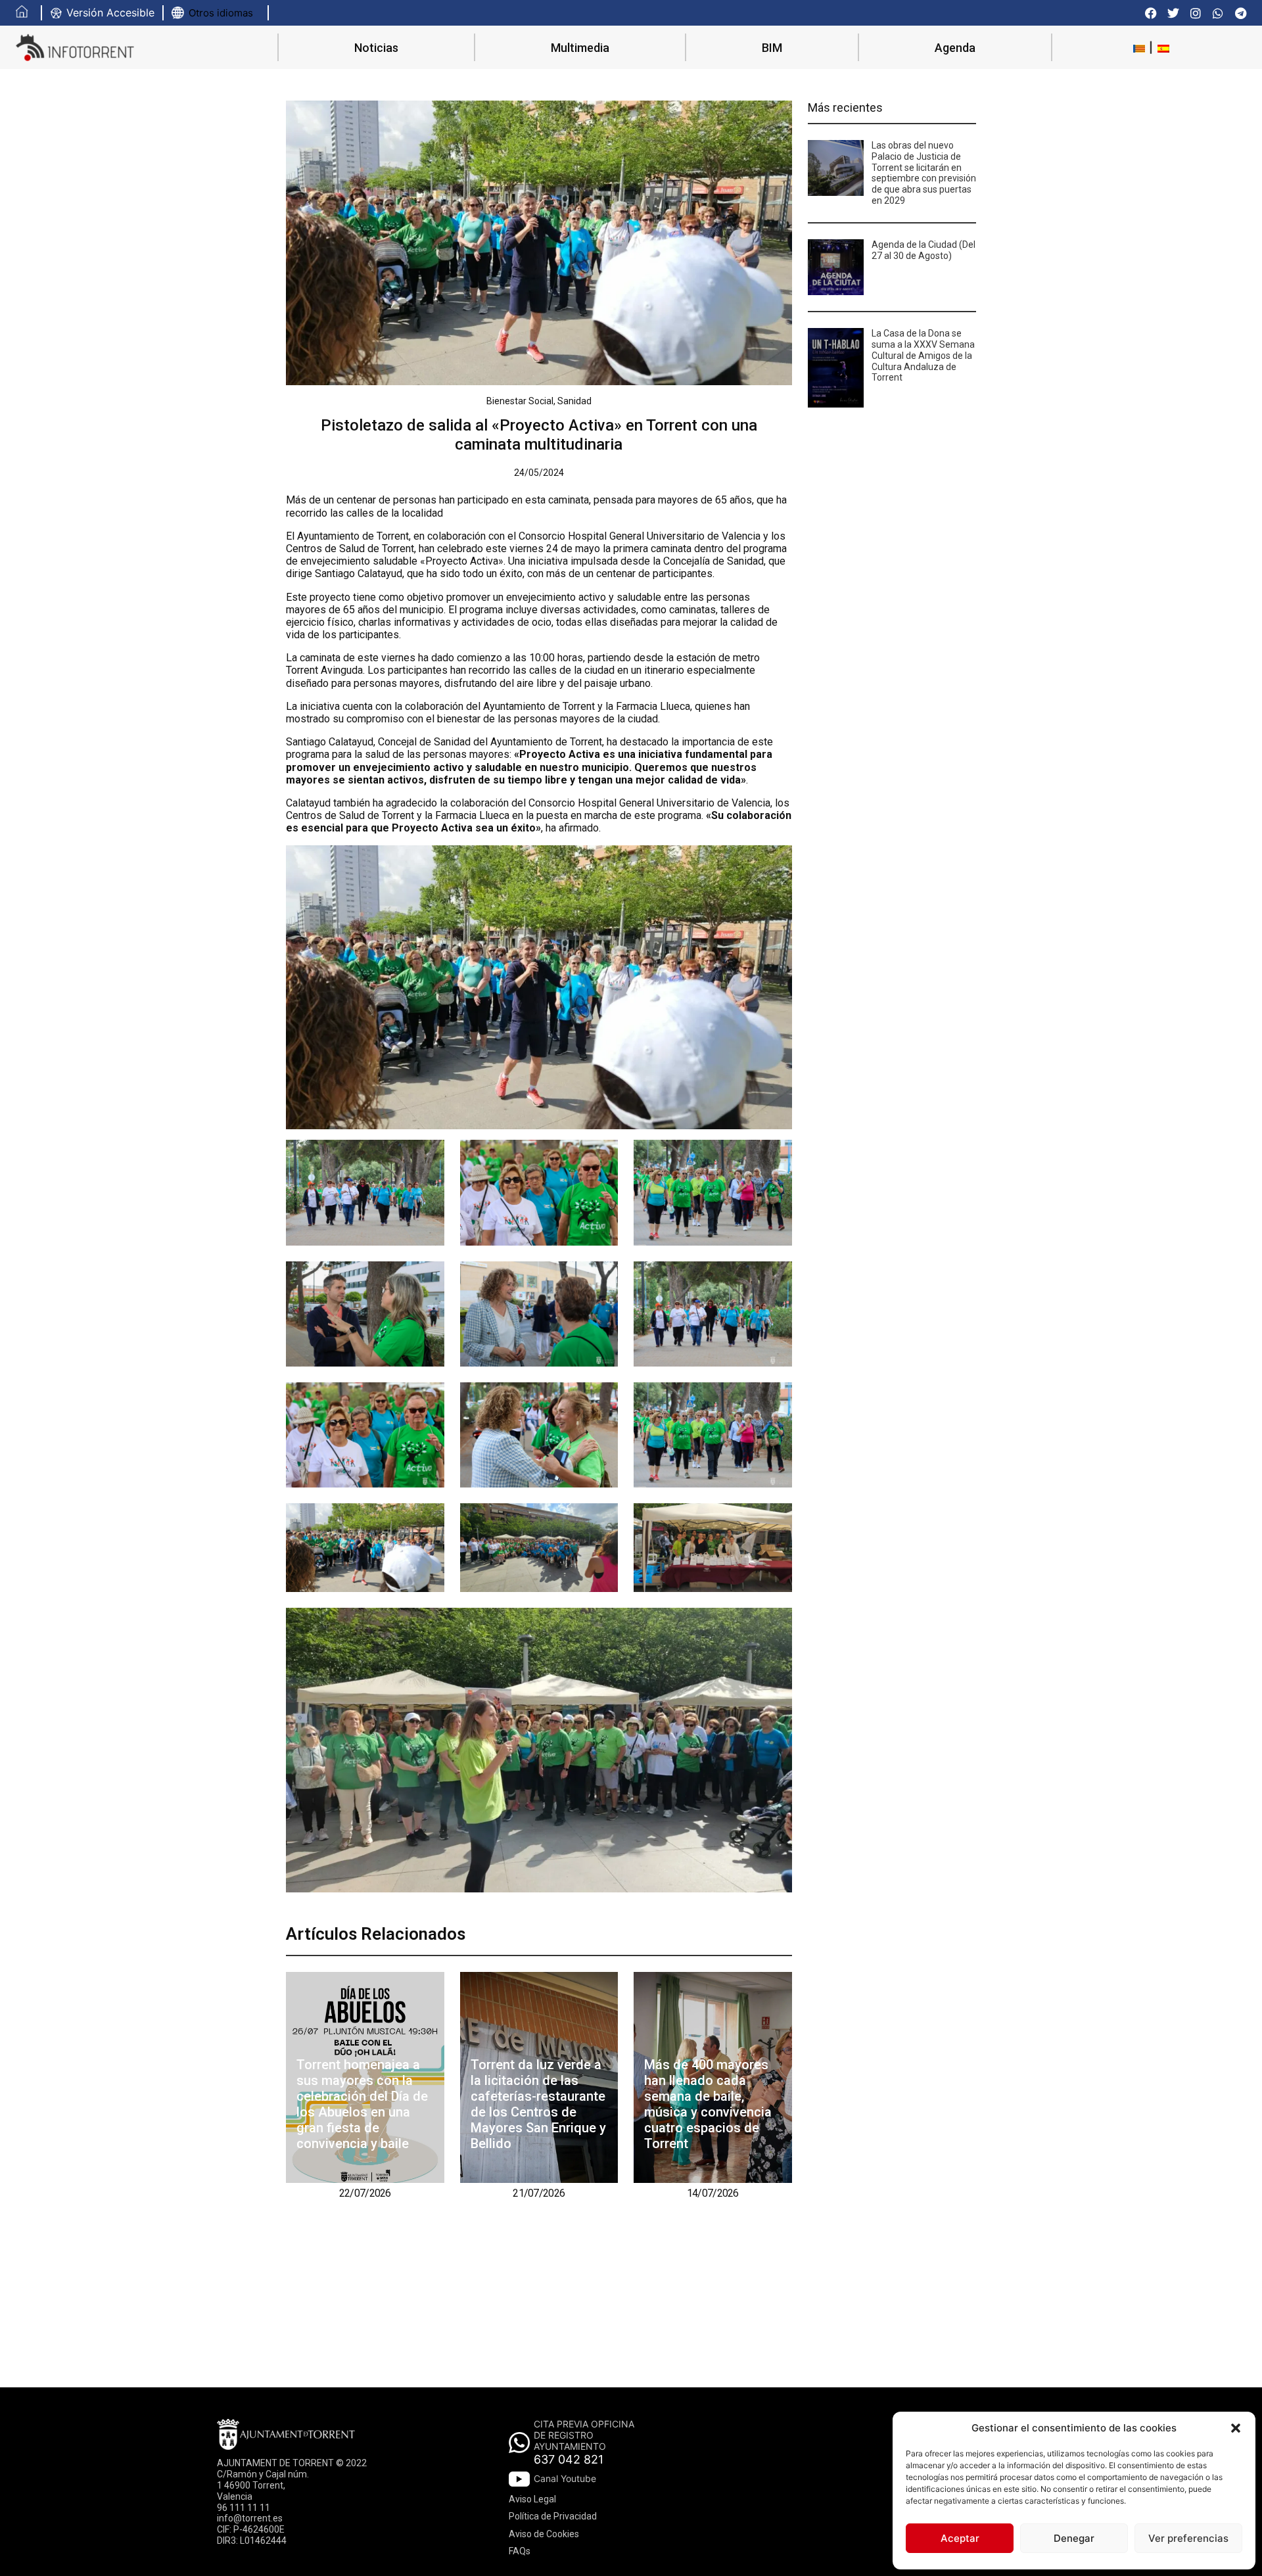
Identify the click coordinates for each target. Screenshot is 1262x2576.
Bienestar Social (520, 401)
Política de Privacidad (553, 2516)
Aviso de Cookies (544, 2534)
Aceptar (960, 2538)
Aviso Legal (532, 2499)
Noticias (376, 48)
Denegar (1074, 2538)
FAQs (520, 2551)
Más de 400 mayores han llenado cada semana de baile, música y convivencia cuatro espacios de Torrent (708, 2104)
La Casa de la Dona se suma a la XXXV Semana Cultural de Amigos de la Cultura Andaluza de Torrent (923, 355)
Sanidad (574, 401)
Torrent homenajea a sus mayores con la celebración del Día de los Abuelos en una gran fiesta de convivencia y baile (362, 2104)
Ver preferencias (1188, 2538)
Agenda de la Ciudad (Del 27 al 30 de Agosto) (923, 250)
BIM (772, 48)
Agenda (955, 48)
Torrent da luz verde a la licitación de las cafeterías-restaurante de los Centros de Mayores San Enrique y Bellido (538, 2104)
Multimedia (580, 48)
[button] (1236, 2428)
